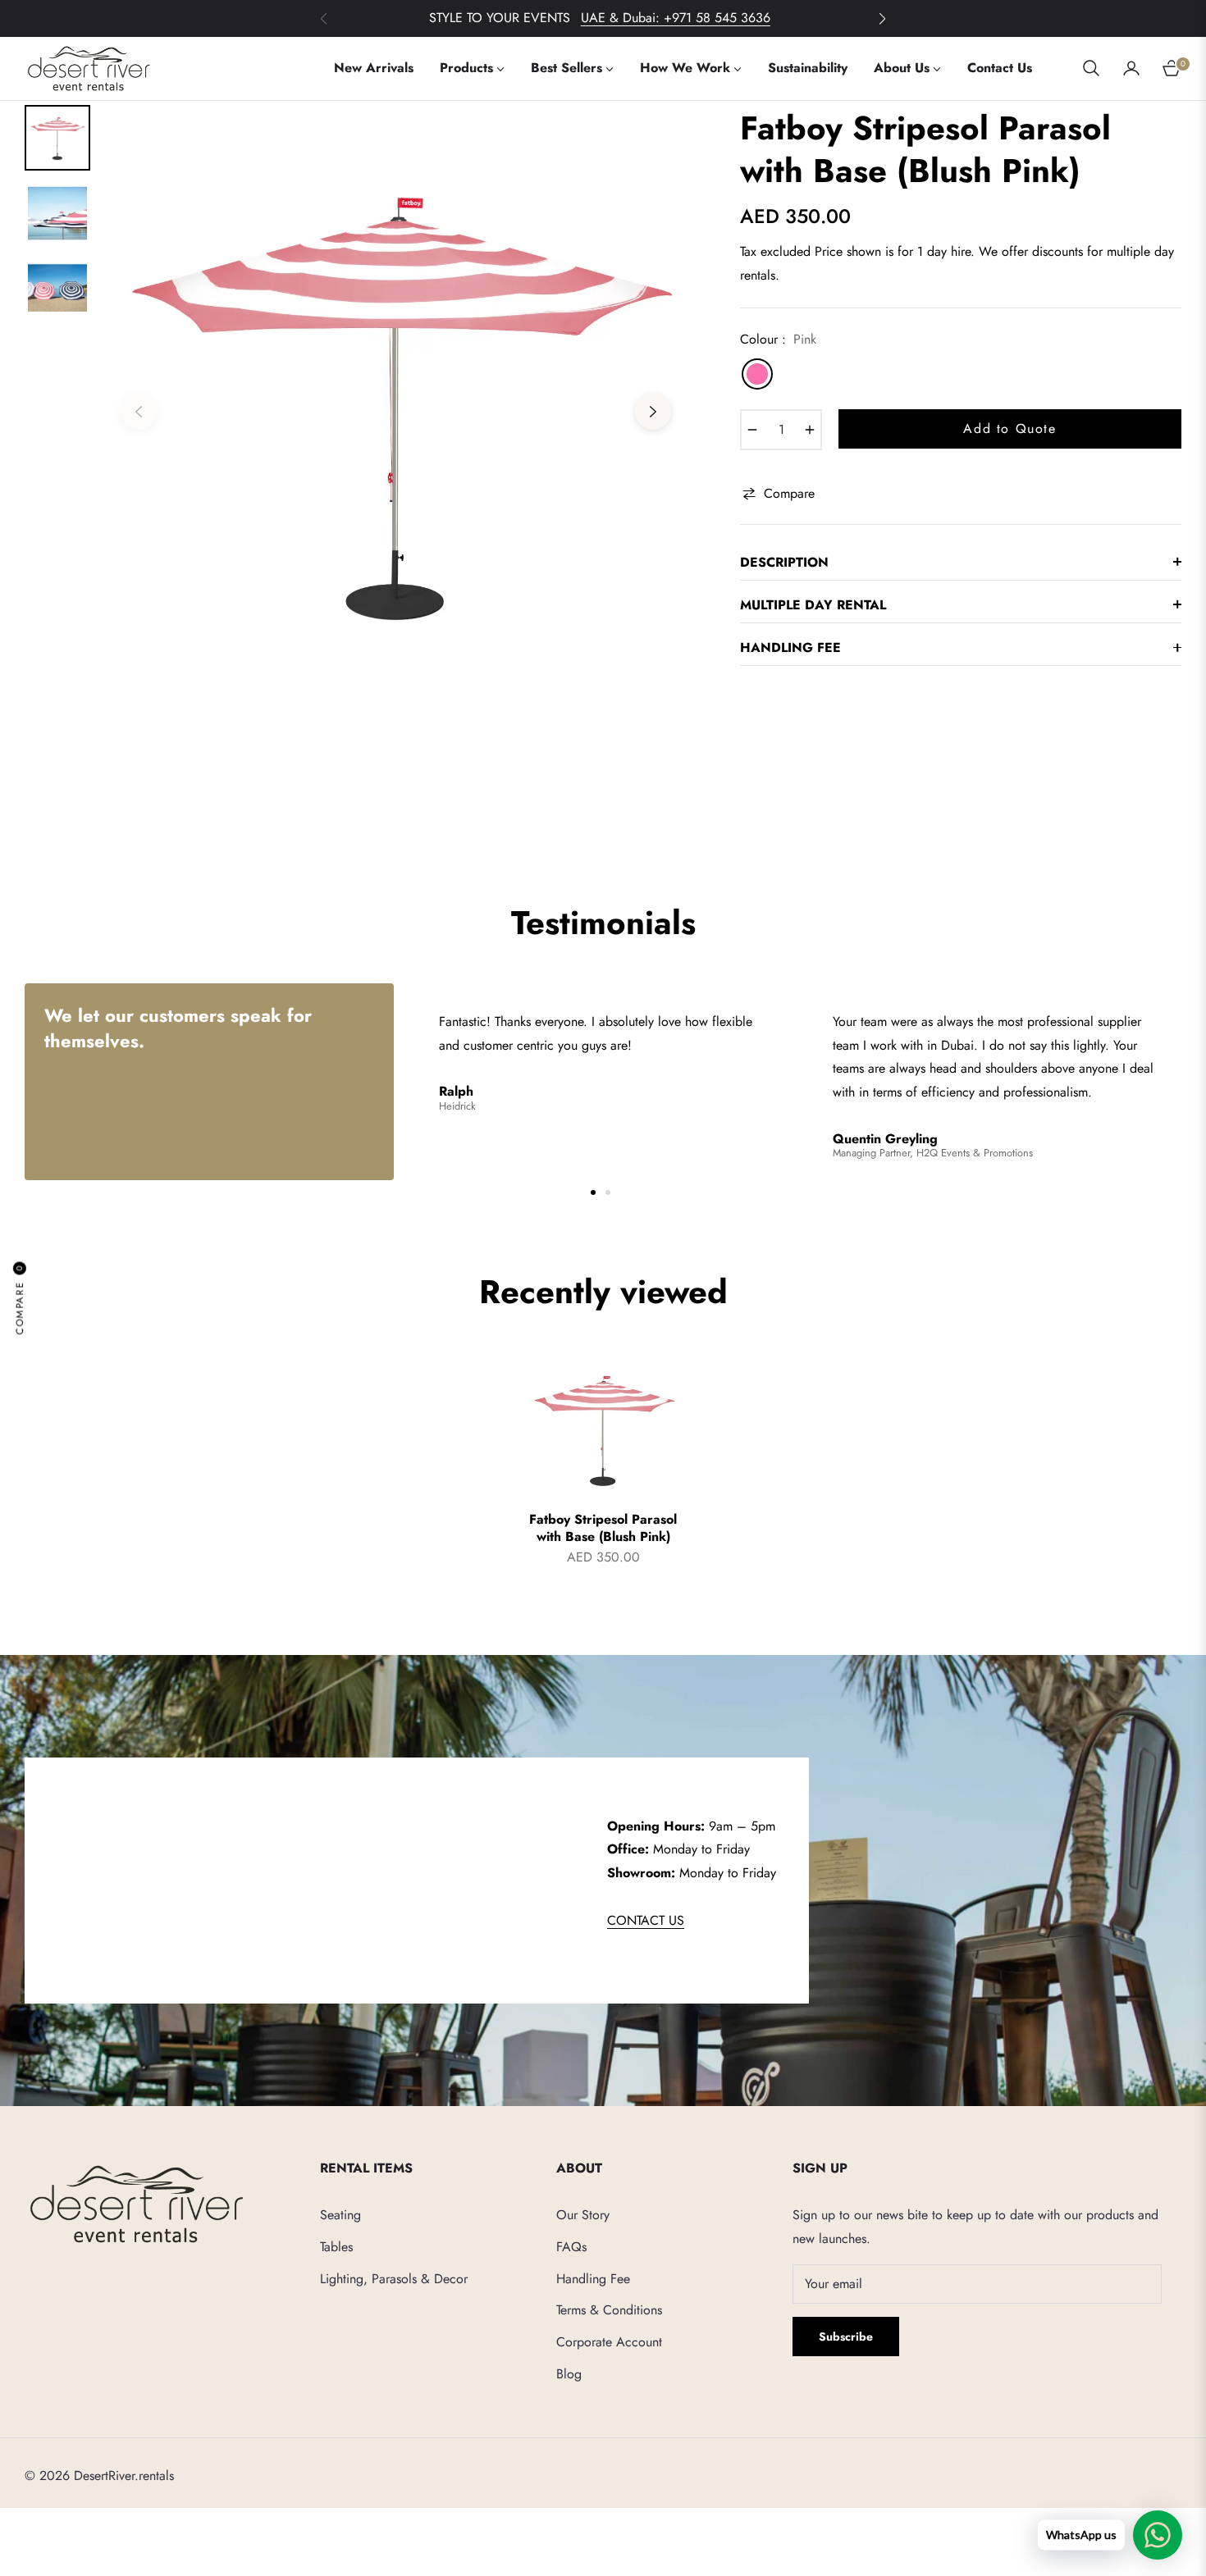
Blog (569, 2374)
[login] (1131, 68)
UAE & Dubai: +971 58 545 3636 (676, 18)
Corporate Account (609, 2342)
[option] (396, 400)
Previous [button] (139, 412)
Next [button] (653, 412)
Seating (340, 2215)
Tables (336, 2247)
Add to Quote (1010, 429)
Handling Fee (593, 2279)
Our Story (583, 2215)
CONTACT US (646, 1920)
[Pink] (757, 374)
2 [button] (608, 1192)
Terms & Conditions (609, 2310)
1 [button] (593, 1192)
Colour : (778, 339)
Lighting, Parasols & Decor (394, 2279)
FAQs (571, 2247)
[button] (882, 19)
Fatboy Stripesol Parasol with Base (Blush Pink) (603, 1529)
